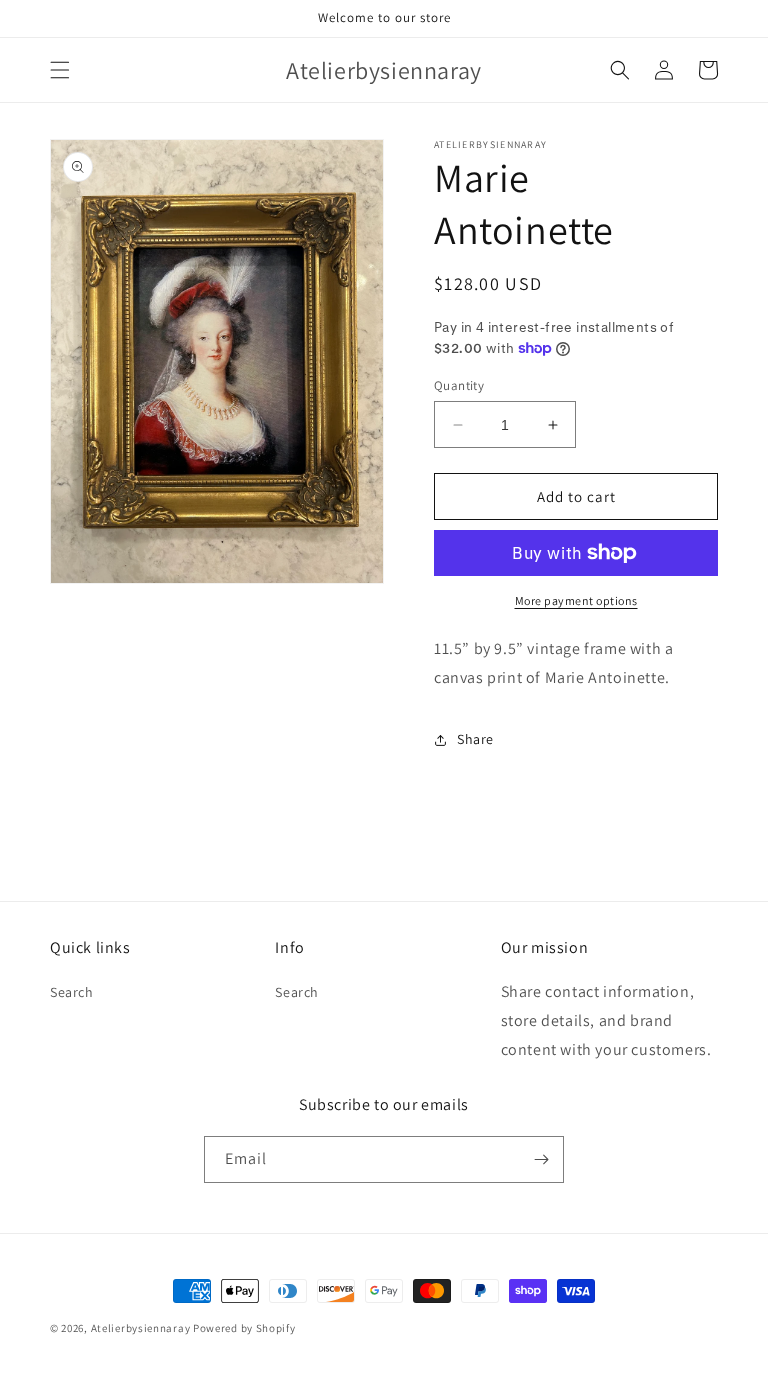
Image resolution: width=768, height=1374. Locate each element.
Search (72, 992)
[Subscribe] (541, 1159)
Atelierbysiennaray (141, 1328)
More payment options (576, 600)
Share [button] (475, 739)
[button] (60, 70)
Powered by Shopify (244, 1328)
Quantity (459, 385)
